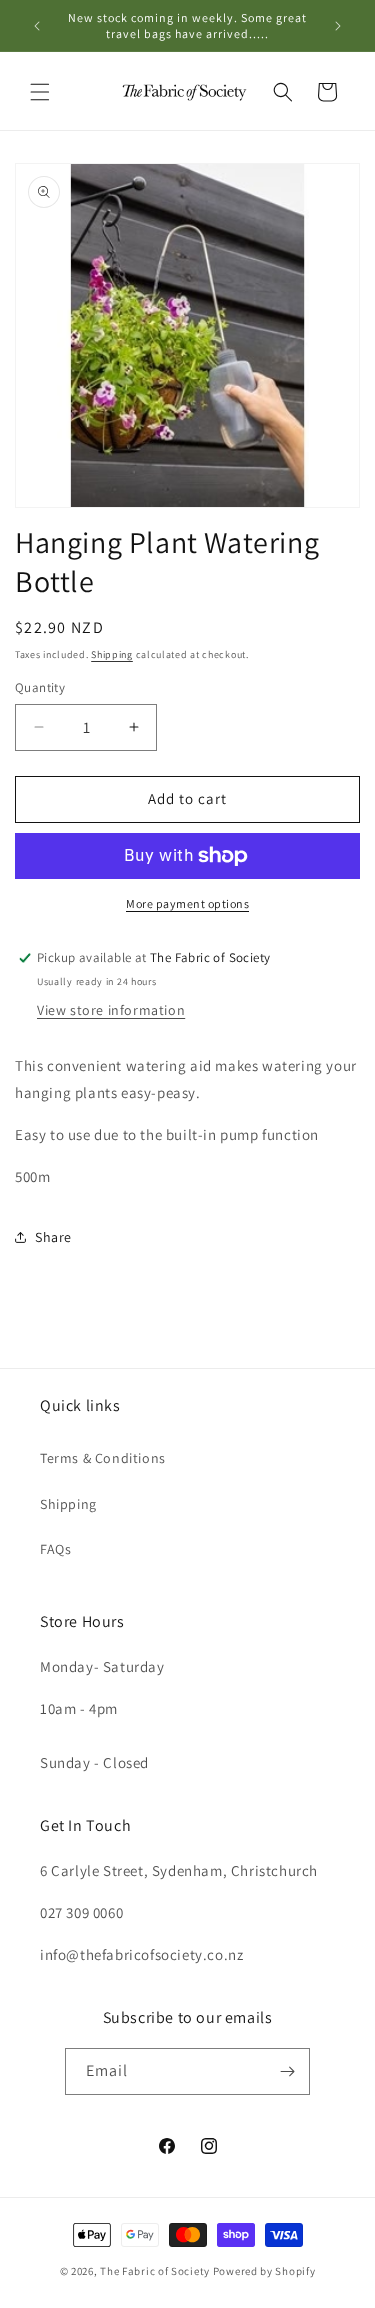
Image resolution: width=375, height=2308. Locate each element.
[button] (40, 92)
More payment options (187, 903)
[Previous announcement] (37, 26)
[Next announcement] (338, 26)
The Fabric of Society (155, 2271)
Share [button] (53, 1237)
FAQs (55, 1549)
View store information (111, 1010)
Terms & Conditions (103, 1458)
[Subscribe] (287, 2071)
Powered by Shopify (264, 2271)
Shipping (112, 654)
